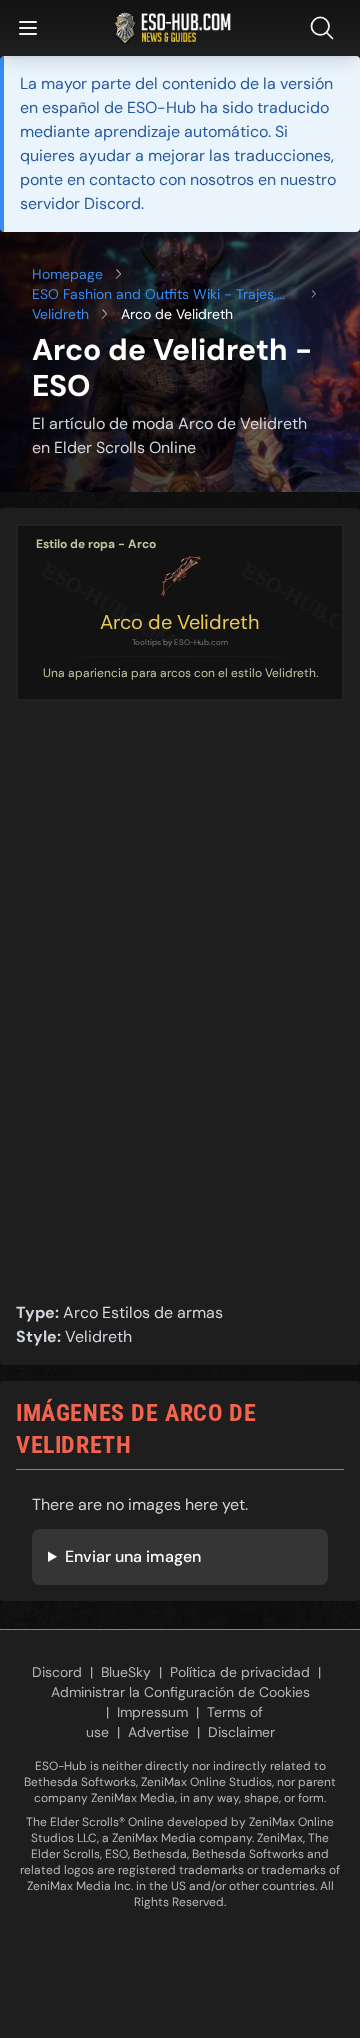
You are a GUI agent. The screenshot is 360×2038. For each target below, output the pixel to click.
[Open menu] (28, 28)
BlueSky (126, 1672)
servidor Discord (80, 203)
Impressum (152, 1712)
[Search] (326, 28)
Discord (57, 1672)
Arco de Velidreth (180, 622)
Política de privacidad (240, 1672)
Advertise (158, 1732)
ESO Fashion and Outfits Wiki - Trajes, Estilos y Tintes (154, 294)
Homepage (67, 274)
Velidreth (60, 314)
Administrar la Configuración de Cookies (180, 1692)
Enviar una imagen (133, 1556)
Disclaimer (241, 1732)
